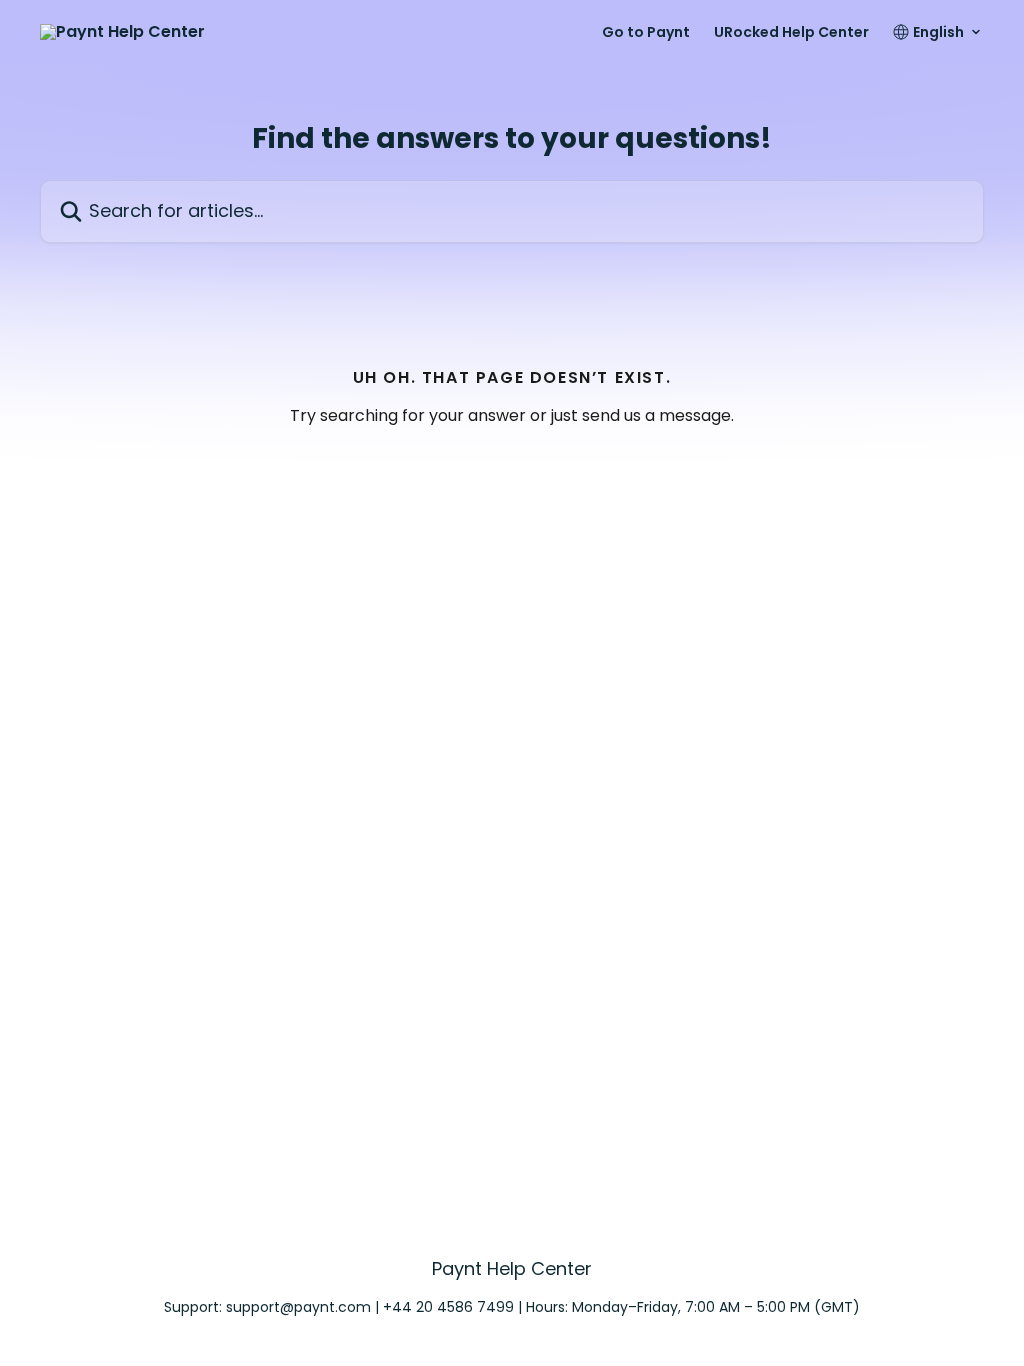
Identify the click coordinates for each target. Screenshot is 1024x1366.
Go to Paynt (646, 32)
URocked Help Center (791, 32)
